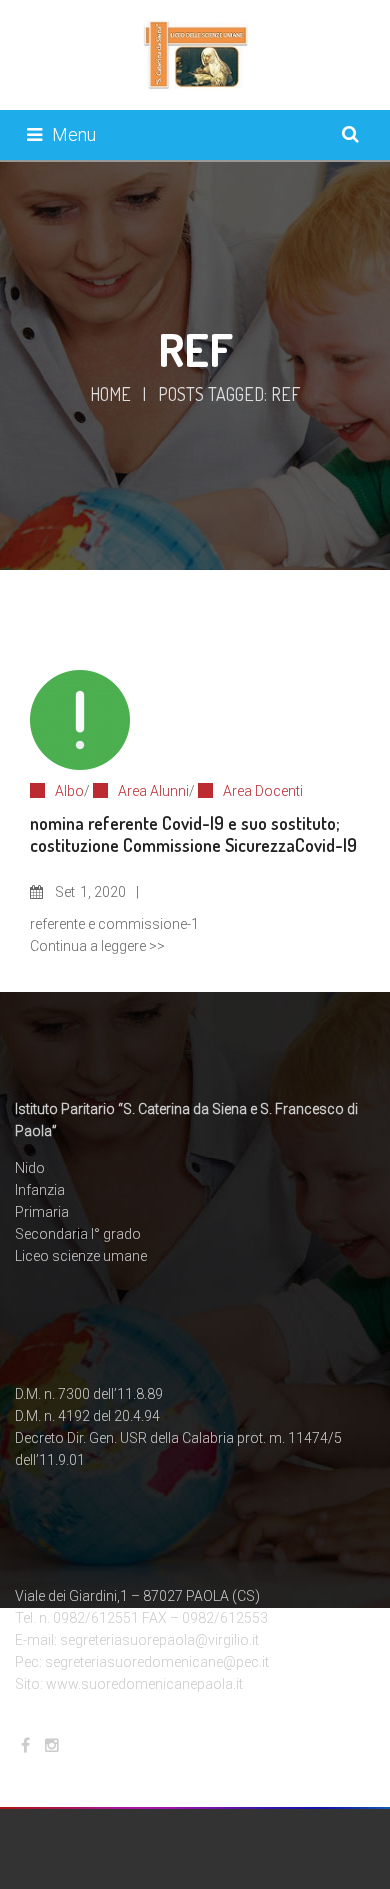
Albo (69, 791)
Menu (74, 134)
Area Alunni (153, 791)
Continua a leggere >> (97, 946)
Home (110, 394)
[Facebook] (25, 1745)
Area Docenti (263, 791)
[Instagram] (52, 1745)
